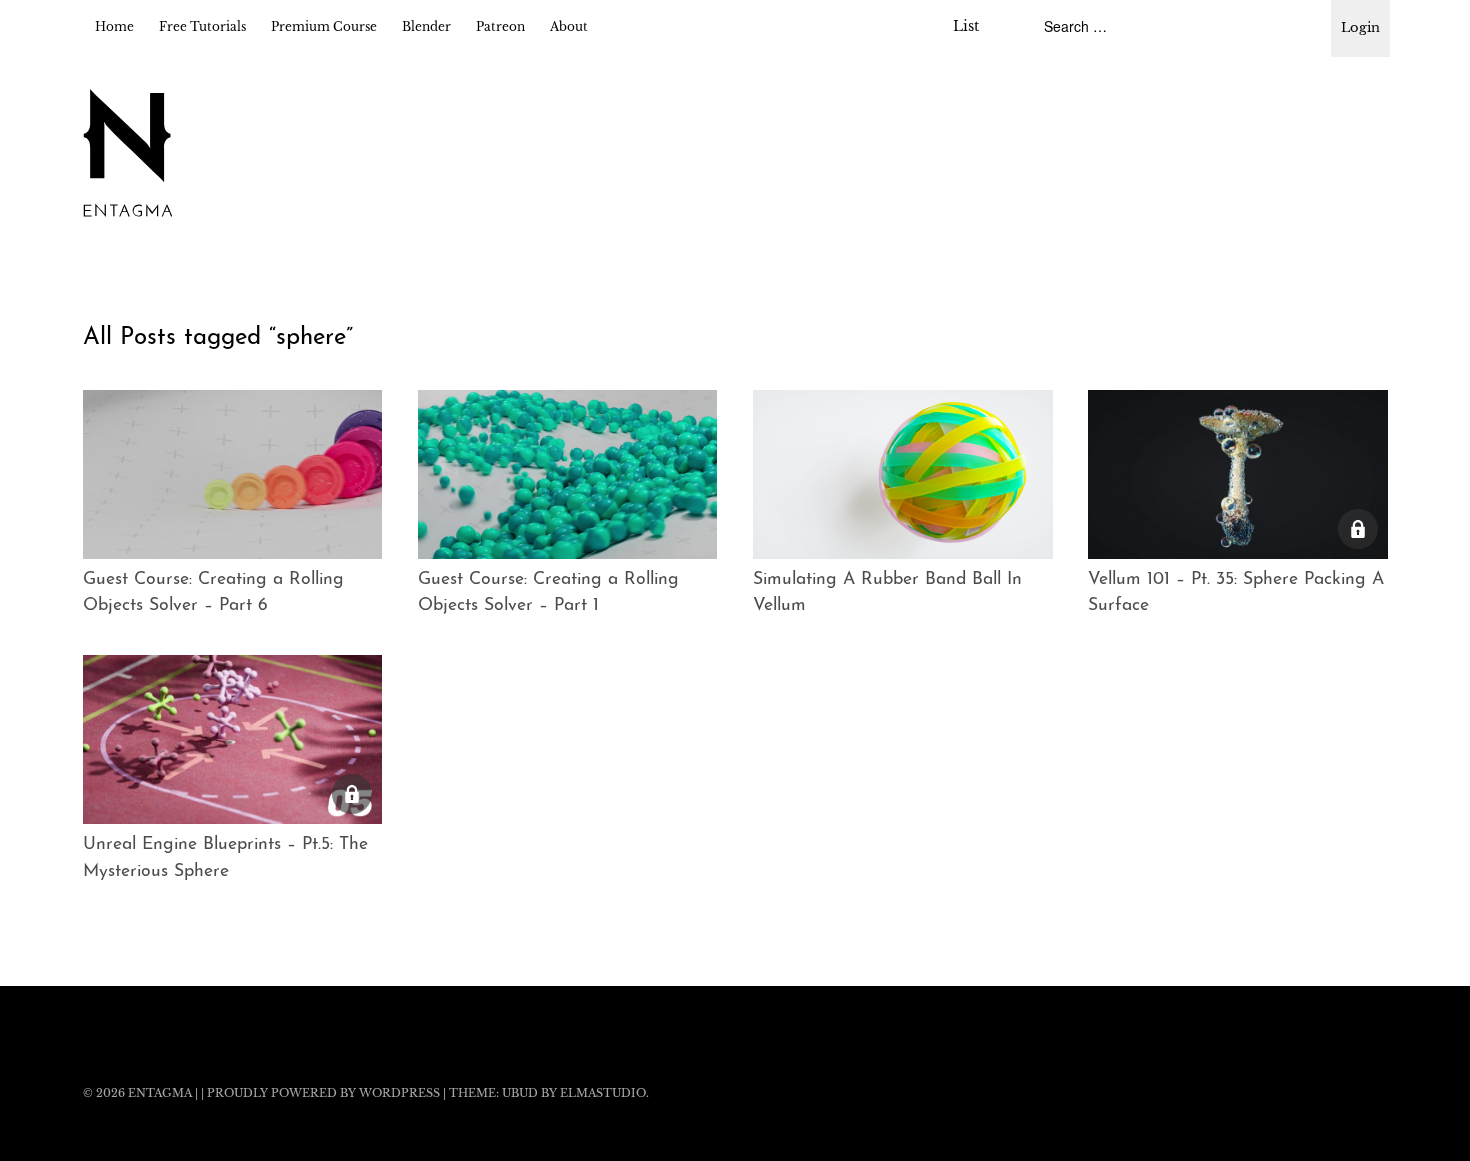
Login (1360, 27)
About (569, 26)
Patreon (500, 26)
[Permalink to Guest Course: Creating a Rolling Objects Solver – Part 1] (568, 474)
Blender (426, 26)
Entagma (160, 1093)
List (966, 26)
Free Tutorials (202, 26)
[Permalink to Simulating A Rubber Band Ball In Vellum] (903, 474)
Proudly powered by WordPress (323, 1093)
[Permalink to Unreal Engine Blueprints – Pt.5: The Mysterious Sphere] (233, 739)
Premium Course (324, 26)
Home (114, 26)
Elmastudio (603, 1093)
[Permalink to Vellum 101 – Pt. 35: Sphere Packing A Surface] (1238, 474)
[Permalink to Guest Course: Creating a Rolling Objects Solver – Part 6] (233, 474)
